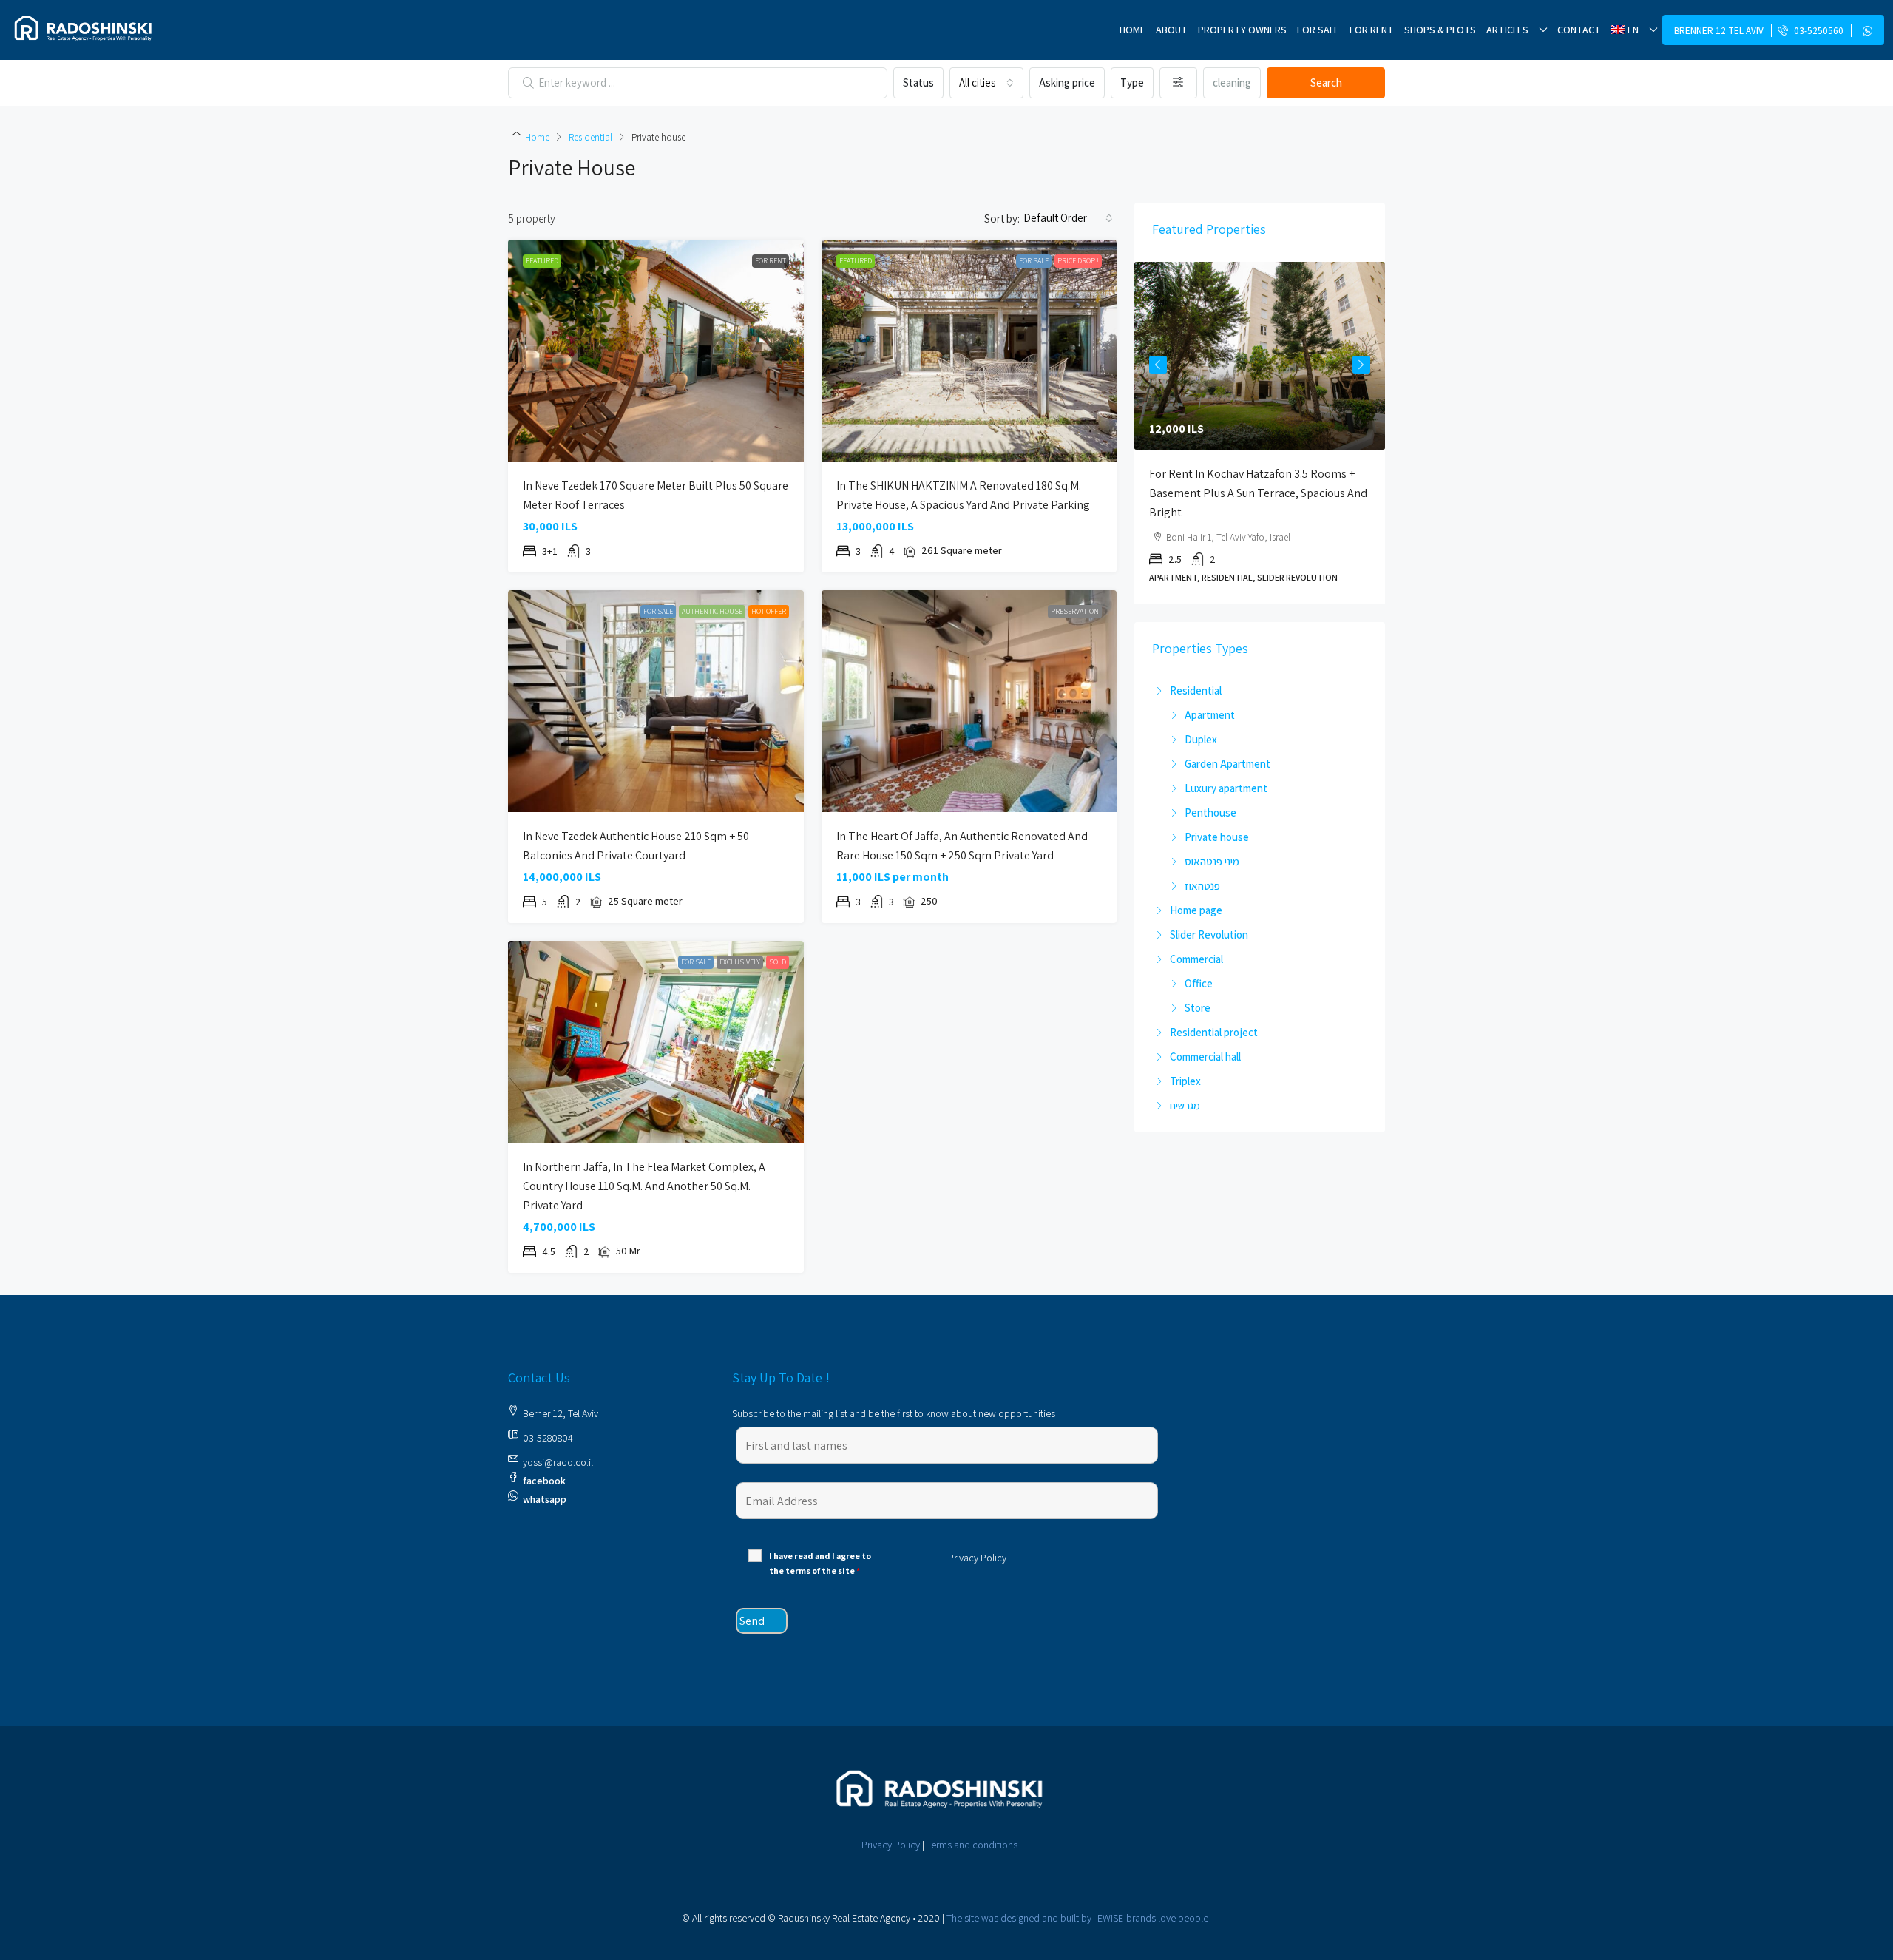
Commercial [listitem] (1196, 959)
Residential (590, 137)
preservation (1075, 611)
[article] (1260, 433)
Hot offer (769, 611)
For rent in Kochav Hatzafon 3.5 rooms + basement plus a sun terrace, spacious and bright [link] (1258, 493)
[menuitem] (1813, 31)
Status (918, 82)
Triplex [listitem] (1185, 1081)
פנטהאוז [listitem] (1202, 886)
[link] (656, 351)
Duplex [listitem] (1201, 739)
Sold (778, 962)
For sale (1318, 30)
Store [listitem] (1198, 1008)
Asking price (1067, 82)
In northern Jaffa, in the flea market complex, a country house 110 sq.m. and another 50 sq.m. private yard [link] (644, 1186)
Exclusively (740, 962)
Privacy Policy (891, 1845)
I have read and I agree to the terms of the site (820, 1563)
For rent (1372, 30)
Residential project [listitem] (1214, 1032)
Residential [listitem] (1196, 690)
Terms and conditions (972, 1845)
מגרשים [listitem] (1185, 1105)
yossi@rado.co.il (558, 1462)
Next (1361, 365)
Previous (1158, 365)
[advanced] (1178, 83)
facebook (544, 1481)
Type (1132, 82)
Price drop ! (1078, 261)
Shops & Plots (1440, 30)
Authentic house (712, 611)
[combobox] (986, 83)
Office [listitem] (1199, 983)
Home (1132, 30)
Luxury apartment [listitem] (1226, 788)
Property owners (1242, 30)
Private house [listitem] (1217, 837)
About (1172, 30)
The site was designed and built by (1077, 1918)
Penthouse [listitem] (1210, 812)
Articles (1507, 30)
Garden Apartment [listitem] (1227, 764)
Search (1326, 82)
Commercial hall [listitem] (1205, 1057)
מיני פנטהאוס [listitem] (1212, 861)
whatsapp (545, 1499)
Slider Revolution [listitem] (1209, 935)
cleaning (1232, 82)
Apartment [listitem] (1210, 715)
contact (1579, 30)
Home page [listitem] (1196, 910)
